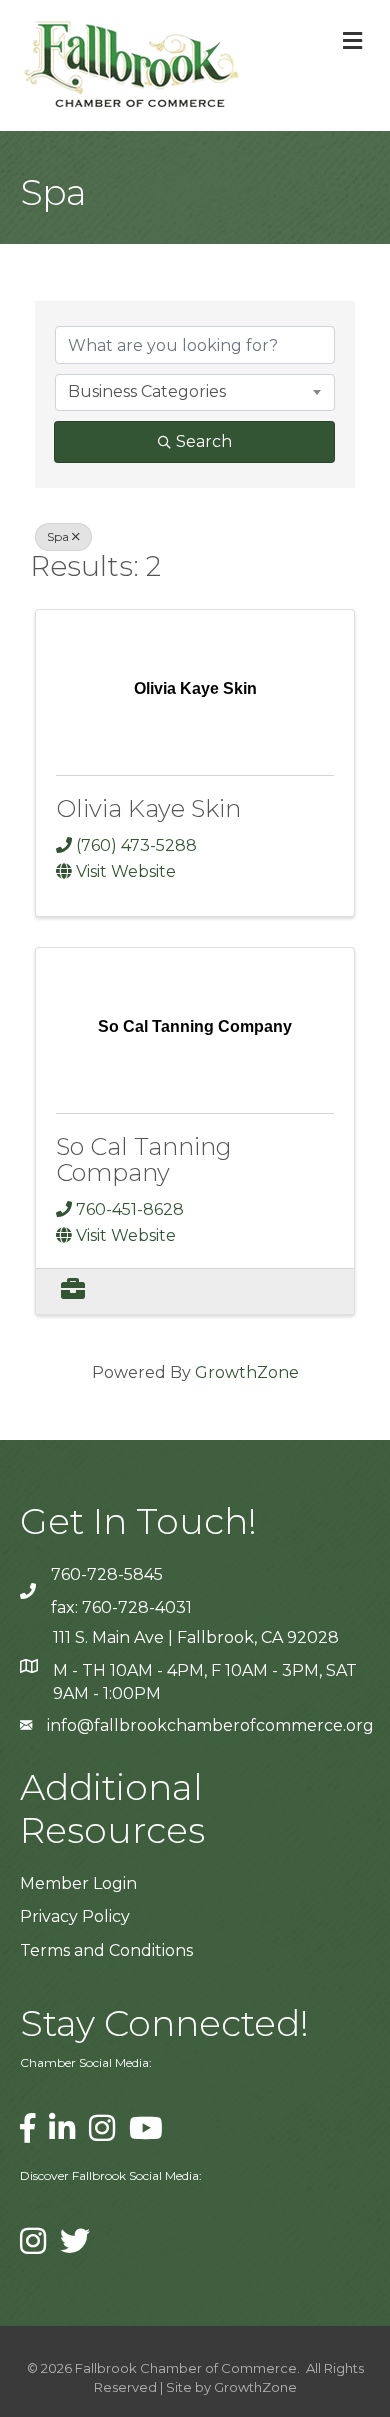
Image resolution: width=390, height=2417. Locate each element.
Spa (58, 536)
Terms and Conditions (106, 1950)
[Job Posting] (73, 1291)
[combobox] (195, 392)
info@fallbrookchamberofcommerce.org (210, 1725)
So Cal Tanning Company (144, 1159)
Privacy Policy (75, 1916)
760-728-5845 (107, 1574)
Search (204, 441)
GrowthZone (247, 1372)
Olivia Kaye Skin (148, 808)
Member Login (78, 1883)
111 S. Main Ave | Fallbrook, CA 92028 (196, 1637)
